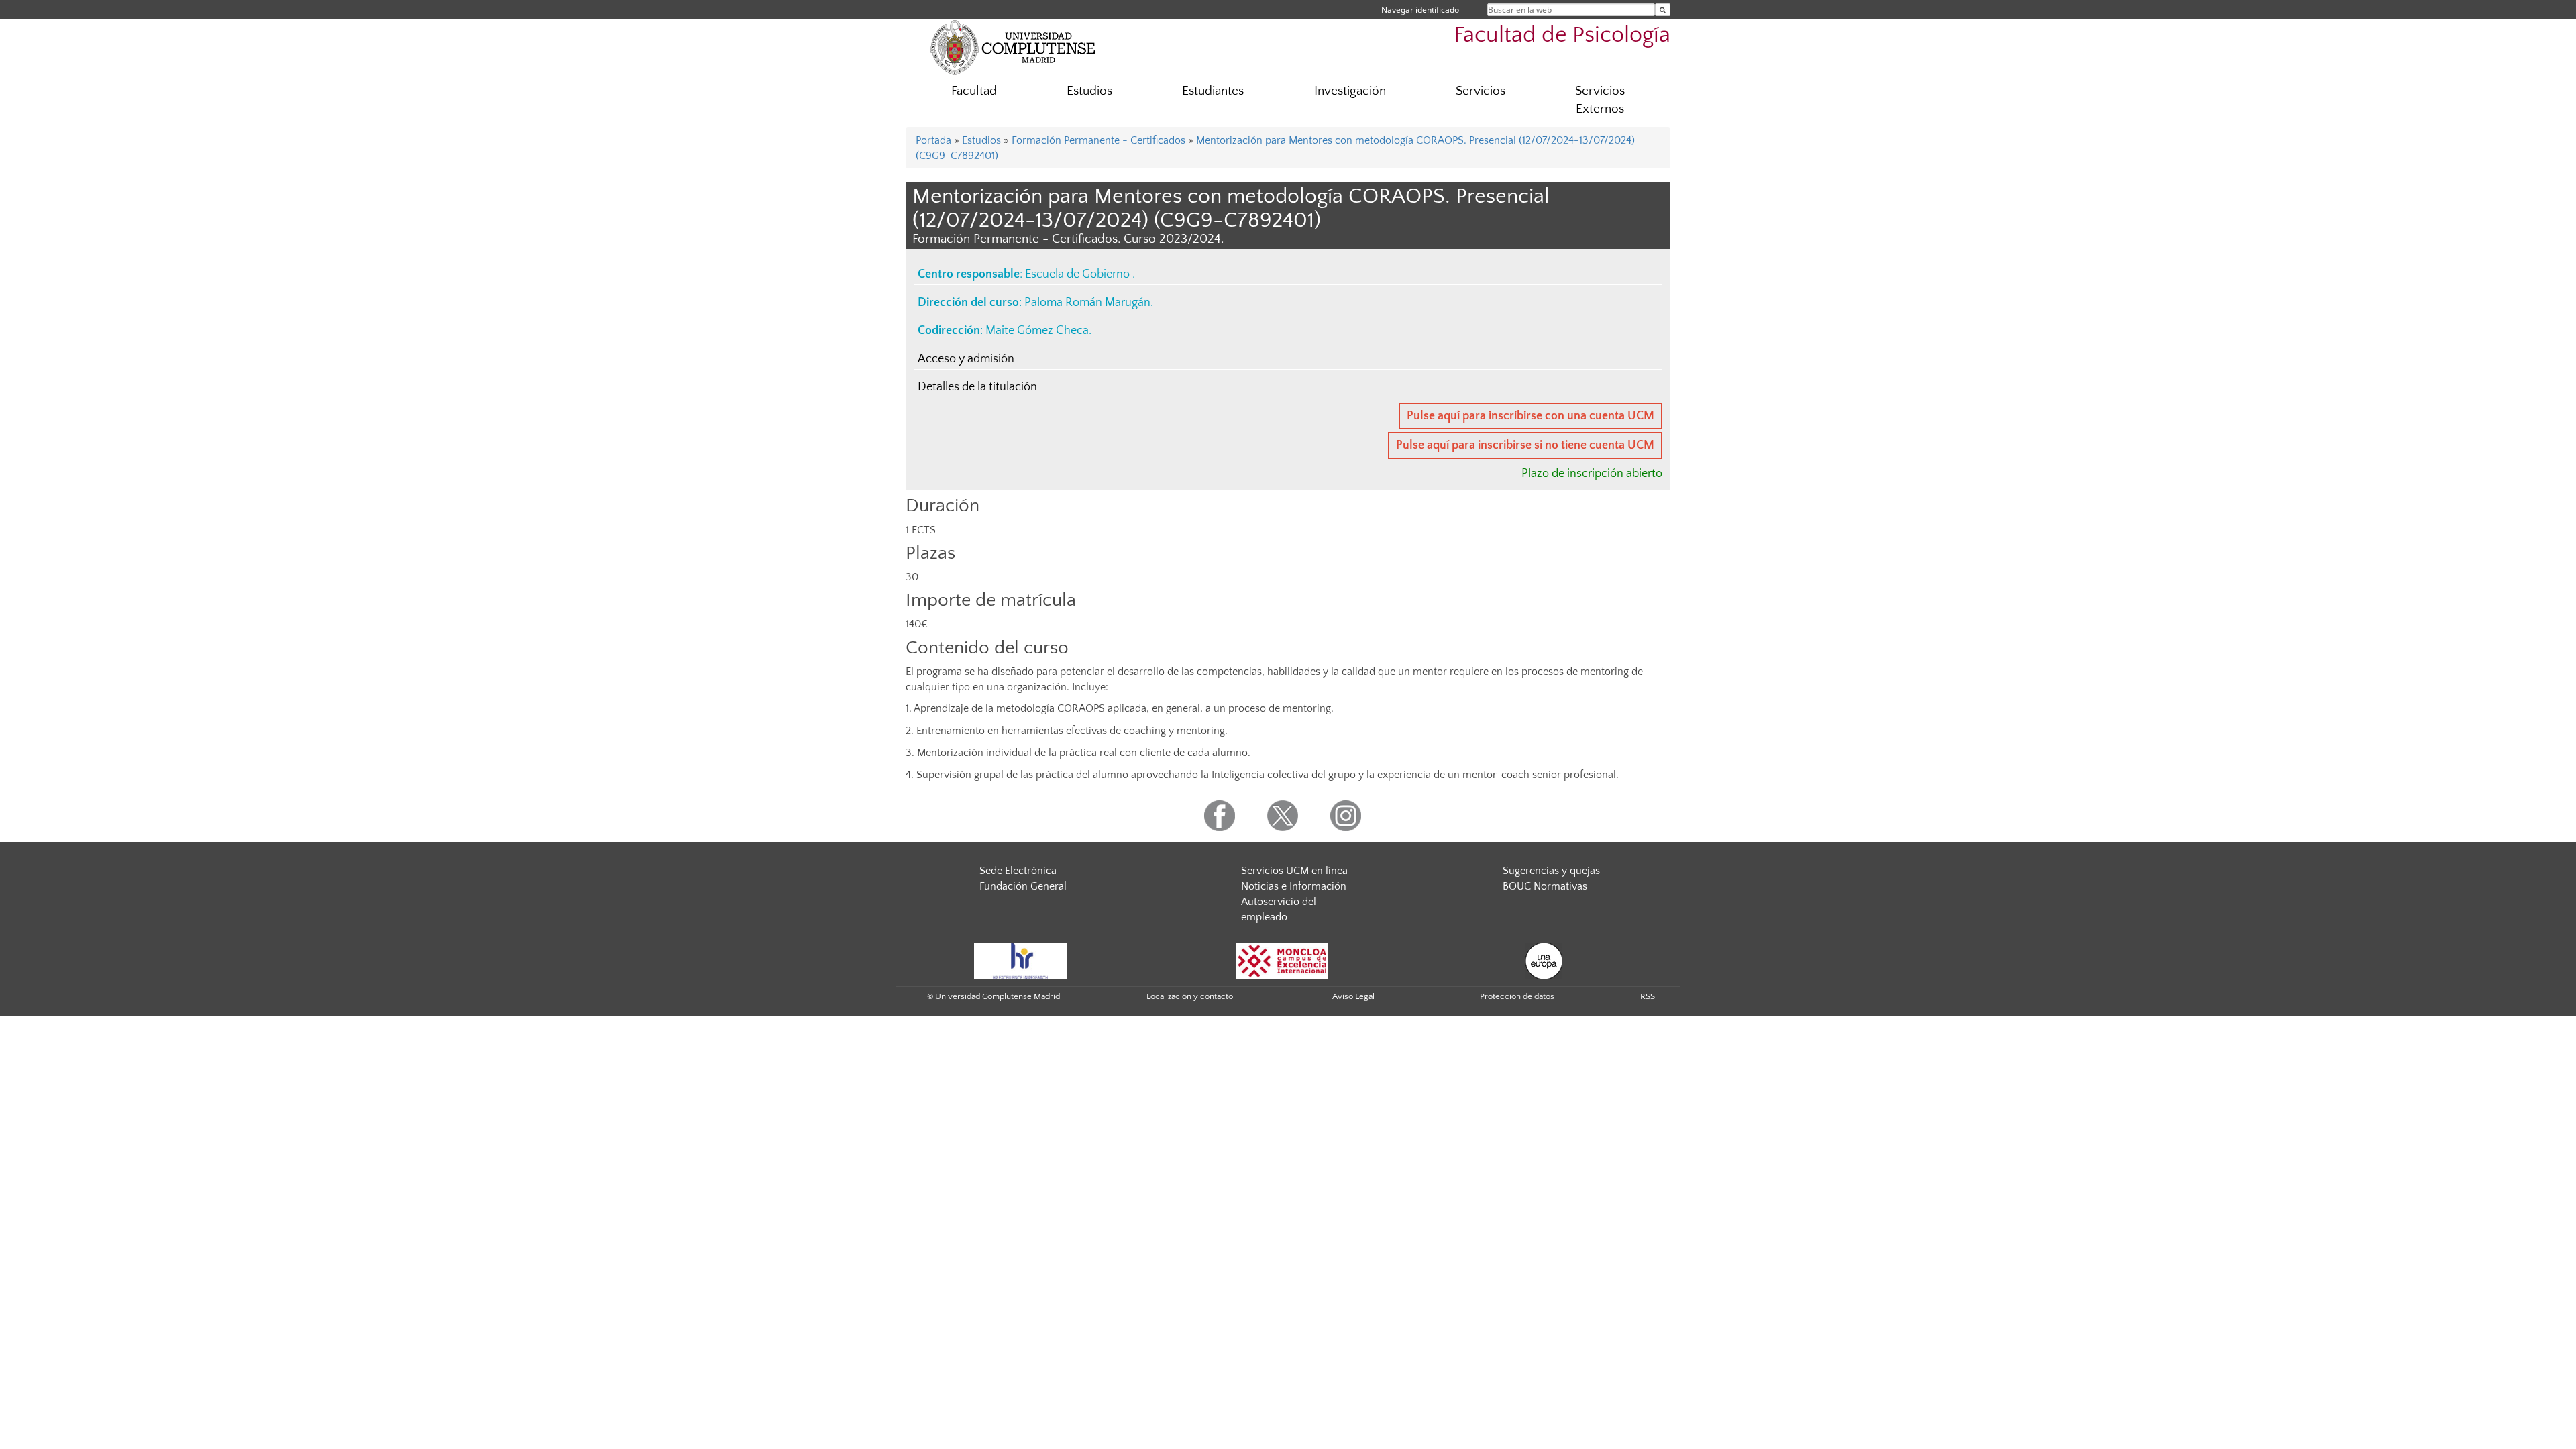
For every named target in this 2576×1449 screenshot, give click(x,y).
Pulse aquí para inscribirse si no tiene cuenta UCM (1525, 445)
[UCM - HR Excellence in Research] (1020, 960)
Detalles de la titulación (977, 387)
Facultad (974, 91)
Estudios (1089, 91)
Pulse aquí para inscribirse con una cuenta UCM (1531, 416)
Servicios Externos (1600, 100)
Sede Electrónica (1018, 871)
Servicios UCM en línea (1294, 871)
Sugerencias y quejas (1551, 871)
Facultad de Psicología (1562, 35)
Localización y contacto (1190, 996)
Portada (933, 140)
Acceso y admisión (966, 359)
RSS (1648, 996)
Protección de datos (1517, 996)
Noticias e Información (1294, 886)
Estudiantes (1213, 91)
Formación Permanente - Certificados (1098, 140)
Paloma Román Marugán (1087, 303)
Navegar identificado (1420, 10)
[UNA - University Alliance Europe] (1544, 960)
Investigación (1350, 91)
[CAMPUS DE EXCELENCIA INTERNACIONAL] (1282, 960)
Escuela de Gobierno (1079, 274)
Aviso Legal (1353, 996)
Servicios (1481, 91)
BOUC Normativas (1545, 886)
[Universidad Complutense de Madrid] (1013, 47)
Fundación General (1023, 886)
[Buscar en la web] (1663, 10)
